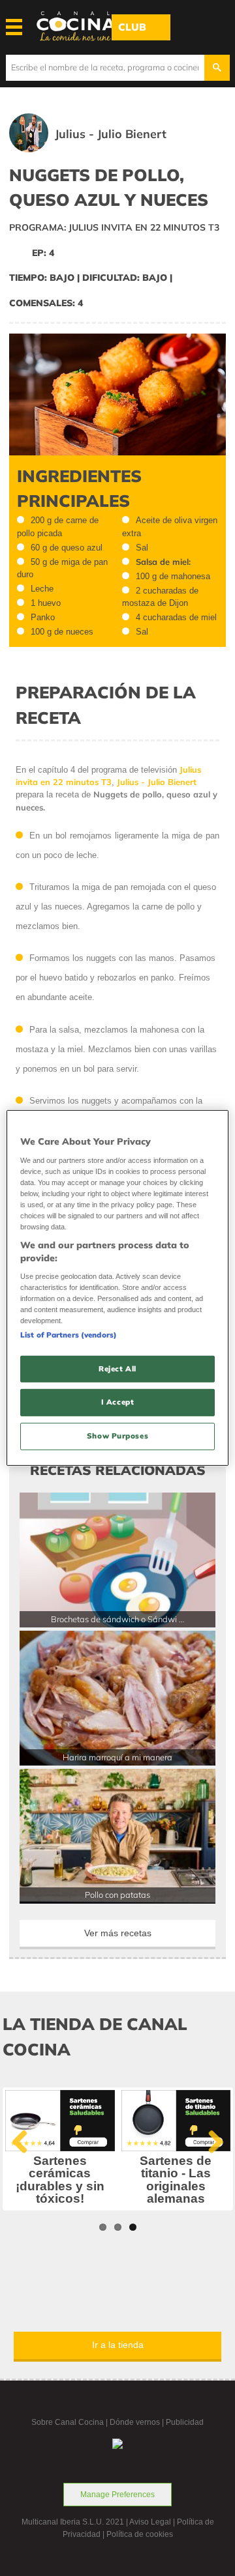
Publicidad (185, 2422)
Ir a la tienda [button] (118, 2345)
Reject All (117, 1368)
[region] (117, 1288)
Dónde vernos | (138, 2422)
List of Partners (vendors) (69, 1334)
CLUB (132, 27)
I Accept (118, 1402)
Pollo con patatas (117, 1895)
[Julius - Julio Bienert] (107, 150)
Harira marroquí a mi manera (117, 1757)
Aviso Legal (150, 2522)
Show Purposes (117, 1436)
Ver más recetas (118, 1933)
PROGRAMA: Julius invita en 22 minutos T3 (114, 227)
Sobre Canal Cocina (68, 2422)
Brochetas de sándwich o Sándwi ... (118, 1619)
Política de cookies (140, 2534)
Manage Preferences (117, 2495)
